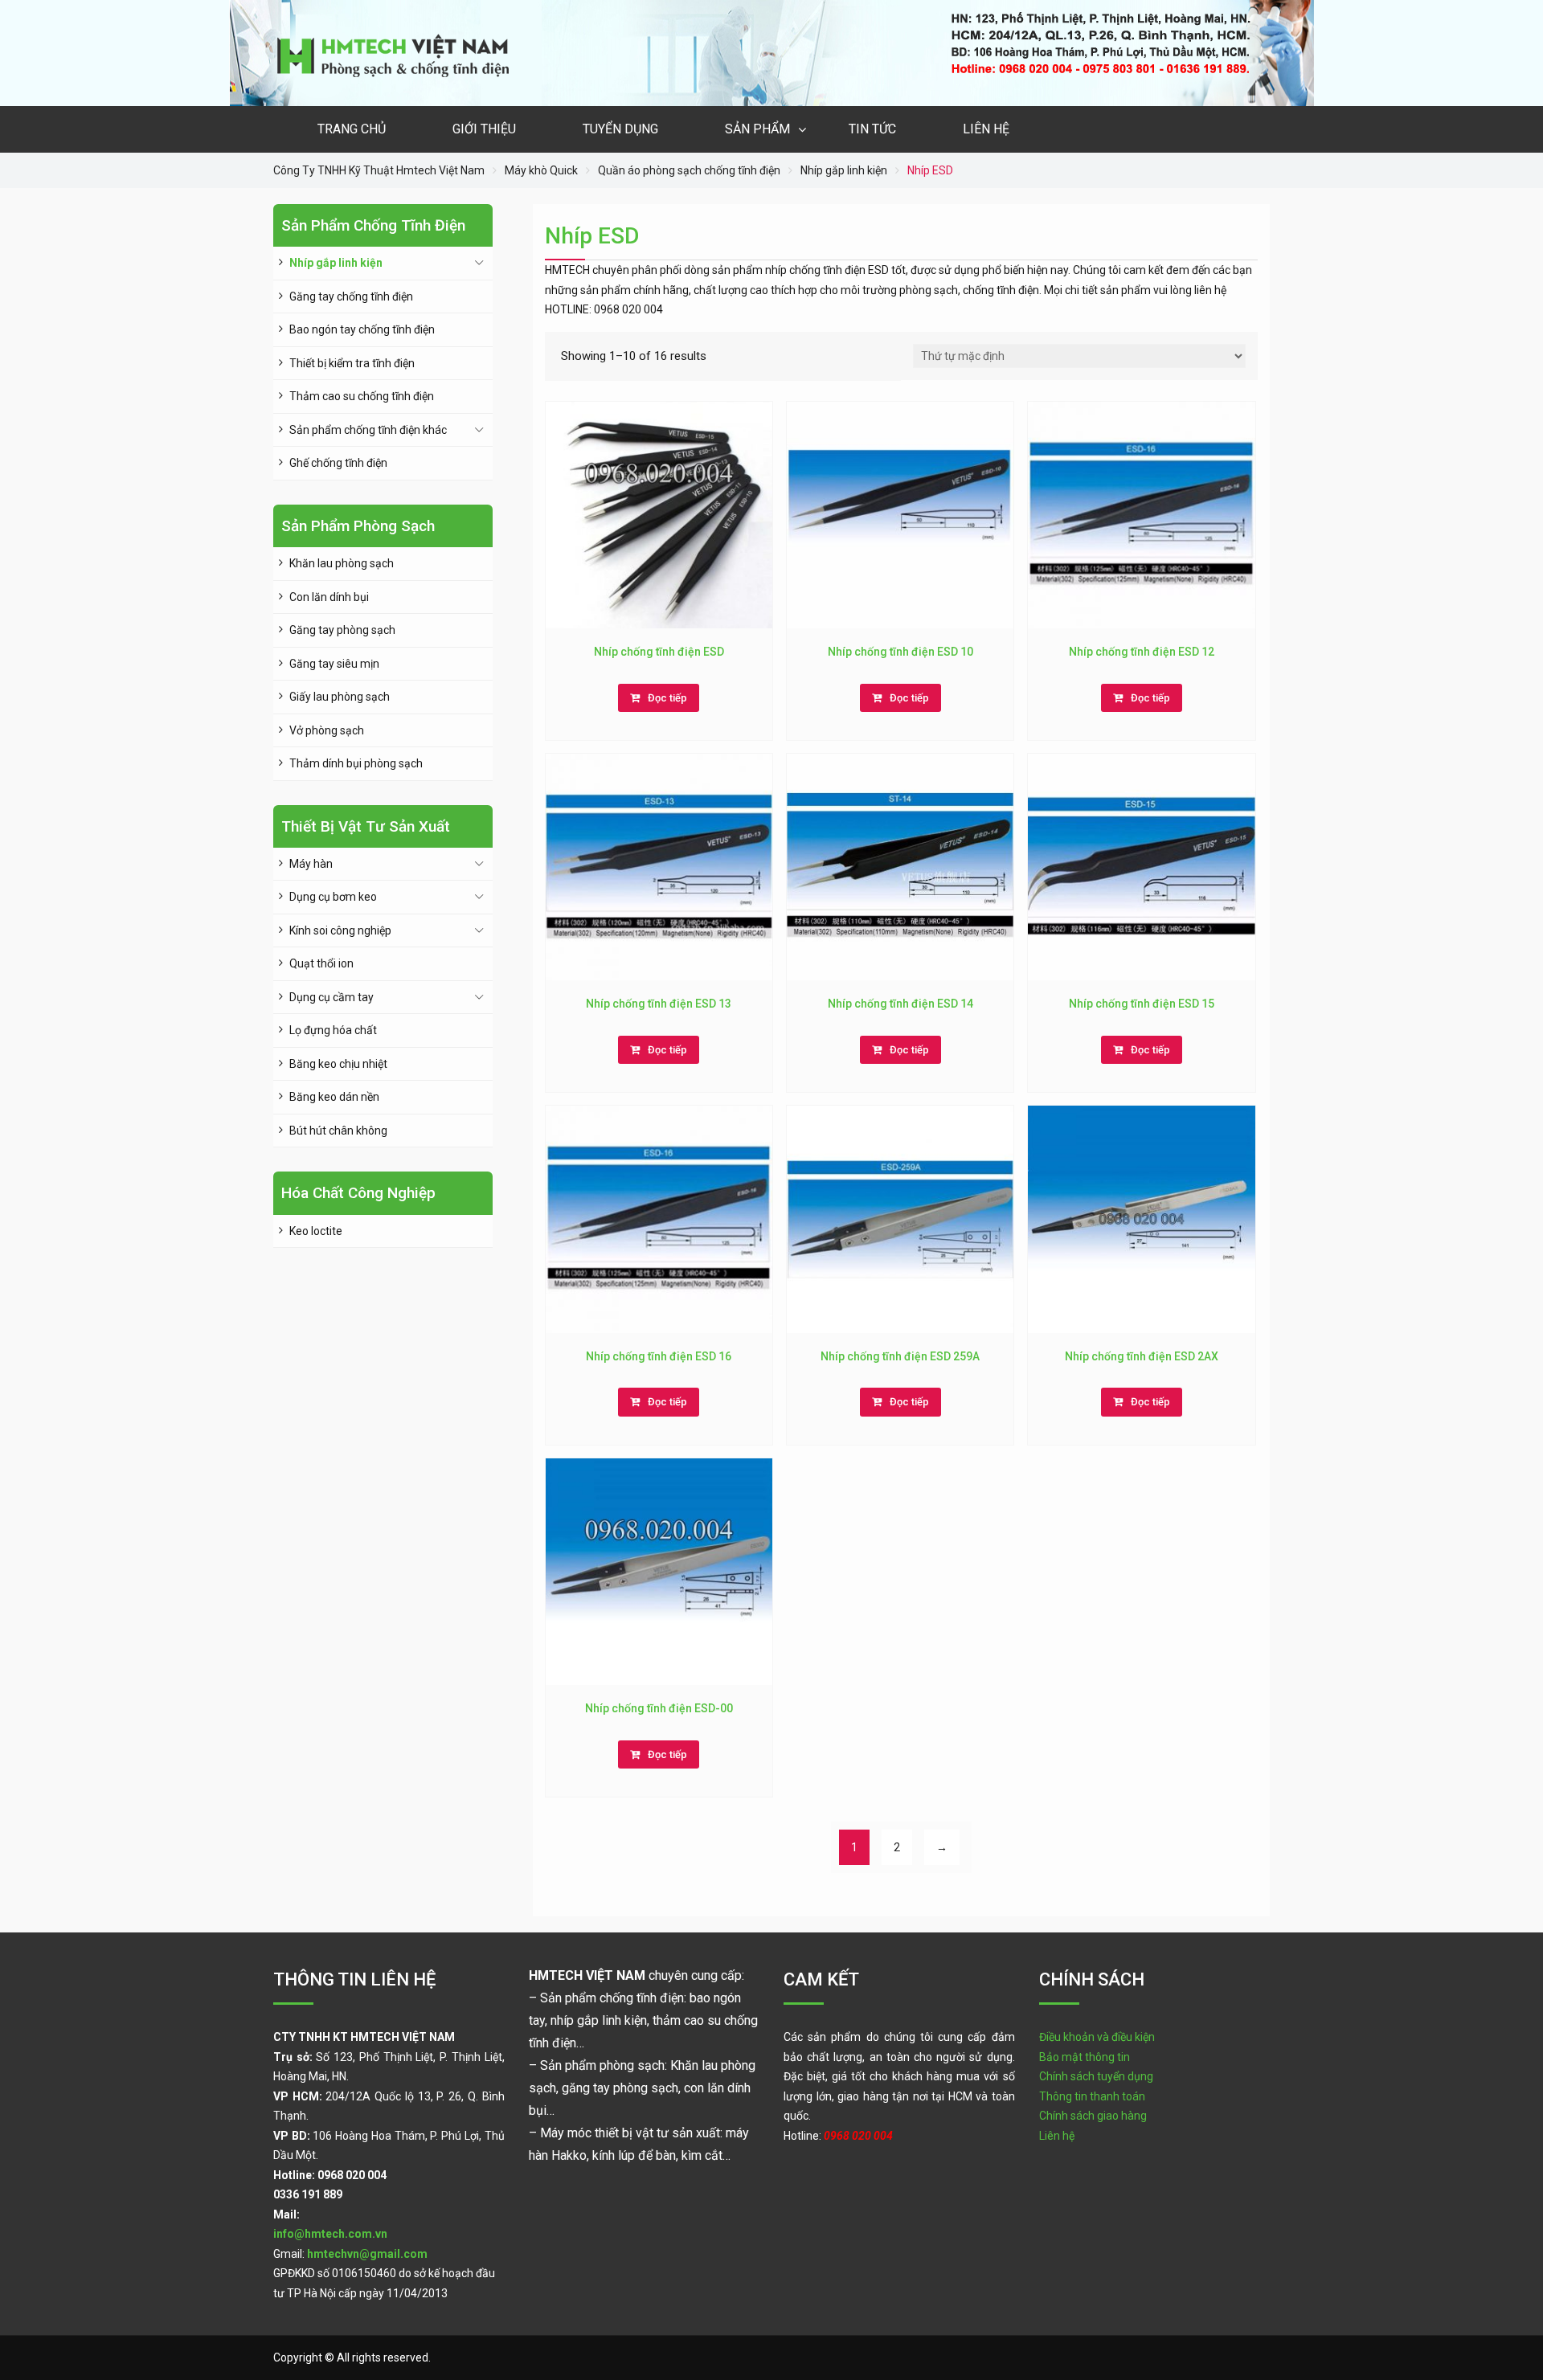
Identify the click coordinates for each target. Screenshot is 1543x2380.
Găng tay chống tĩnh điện (351, 296)
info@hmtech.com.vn (330, 2234)
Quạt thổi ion (321, 963)
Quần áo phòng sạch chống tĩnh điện (689, 170)
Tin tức (872, 129)
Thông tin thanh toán (1092, 2096)
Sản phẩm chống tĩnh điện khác (368, 430)
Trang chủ (352, 129)
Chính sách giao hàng (1093, 2116)
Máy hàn (311, 864)
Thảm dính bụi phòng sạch (356, 763)
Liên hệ (986, 129)
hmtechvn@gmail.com (367, 2254)
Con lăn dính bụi (329, 597)
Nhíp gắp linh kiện (844, 170)
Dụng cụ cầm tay (332, 997)
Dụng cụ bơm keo (333, 897)
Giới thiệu (484, 129)
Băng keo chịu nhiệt (338, 1064)
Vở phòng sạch (327, 730)
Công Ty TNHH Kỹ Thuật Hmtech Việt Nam (379, 170)
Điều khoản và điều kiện (1097, 2037)
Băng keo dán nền (334, 1097)
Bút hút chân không (338, 1131)
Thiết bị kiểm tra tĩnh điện (352, 363)
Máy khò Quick (541, 170)
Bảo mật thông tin (1085, 2057)
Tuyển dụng (620, 129)
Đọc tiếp (667, 698)
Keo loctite (316, 1231)
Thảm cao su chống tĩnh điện (362, 396)
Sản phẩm (757, 129)
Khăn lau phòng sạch (342, 563)
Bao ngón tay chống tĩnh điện (362, 329)
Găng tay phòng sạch (342, 630)
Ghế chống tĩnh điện (338, 463)
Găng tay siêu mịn (334, 664)
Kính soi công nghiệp (340, 930)
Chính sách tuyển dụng (1096, 2076)
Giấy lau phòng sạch (340, 697)
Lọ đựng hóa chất (333, 1030)
